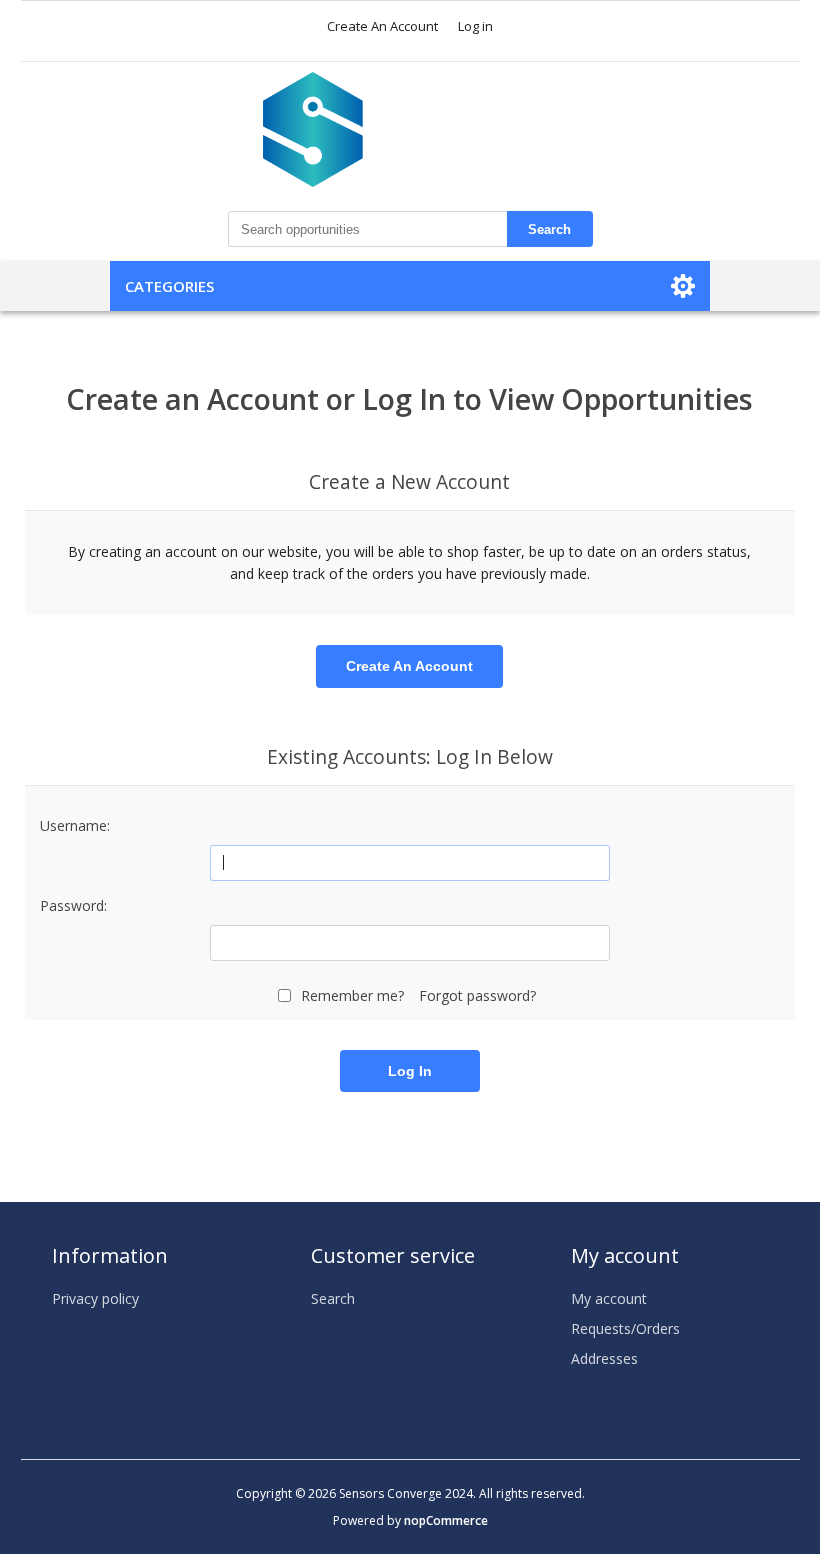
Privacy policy (95, 1298)
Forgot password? (477, 995)
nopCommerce (446, 1520)
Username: (75, 825)
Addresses (604, 1358)
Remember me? (352, 995)
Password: (73, 905)
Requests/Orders (625, 1328)
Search (549, 229)
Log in (475, 26)
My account (609, 1298)
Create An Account (382, 26)
